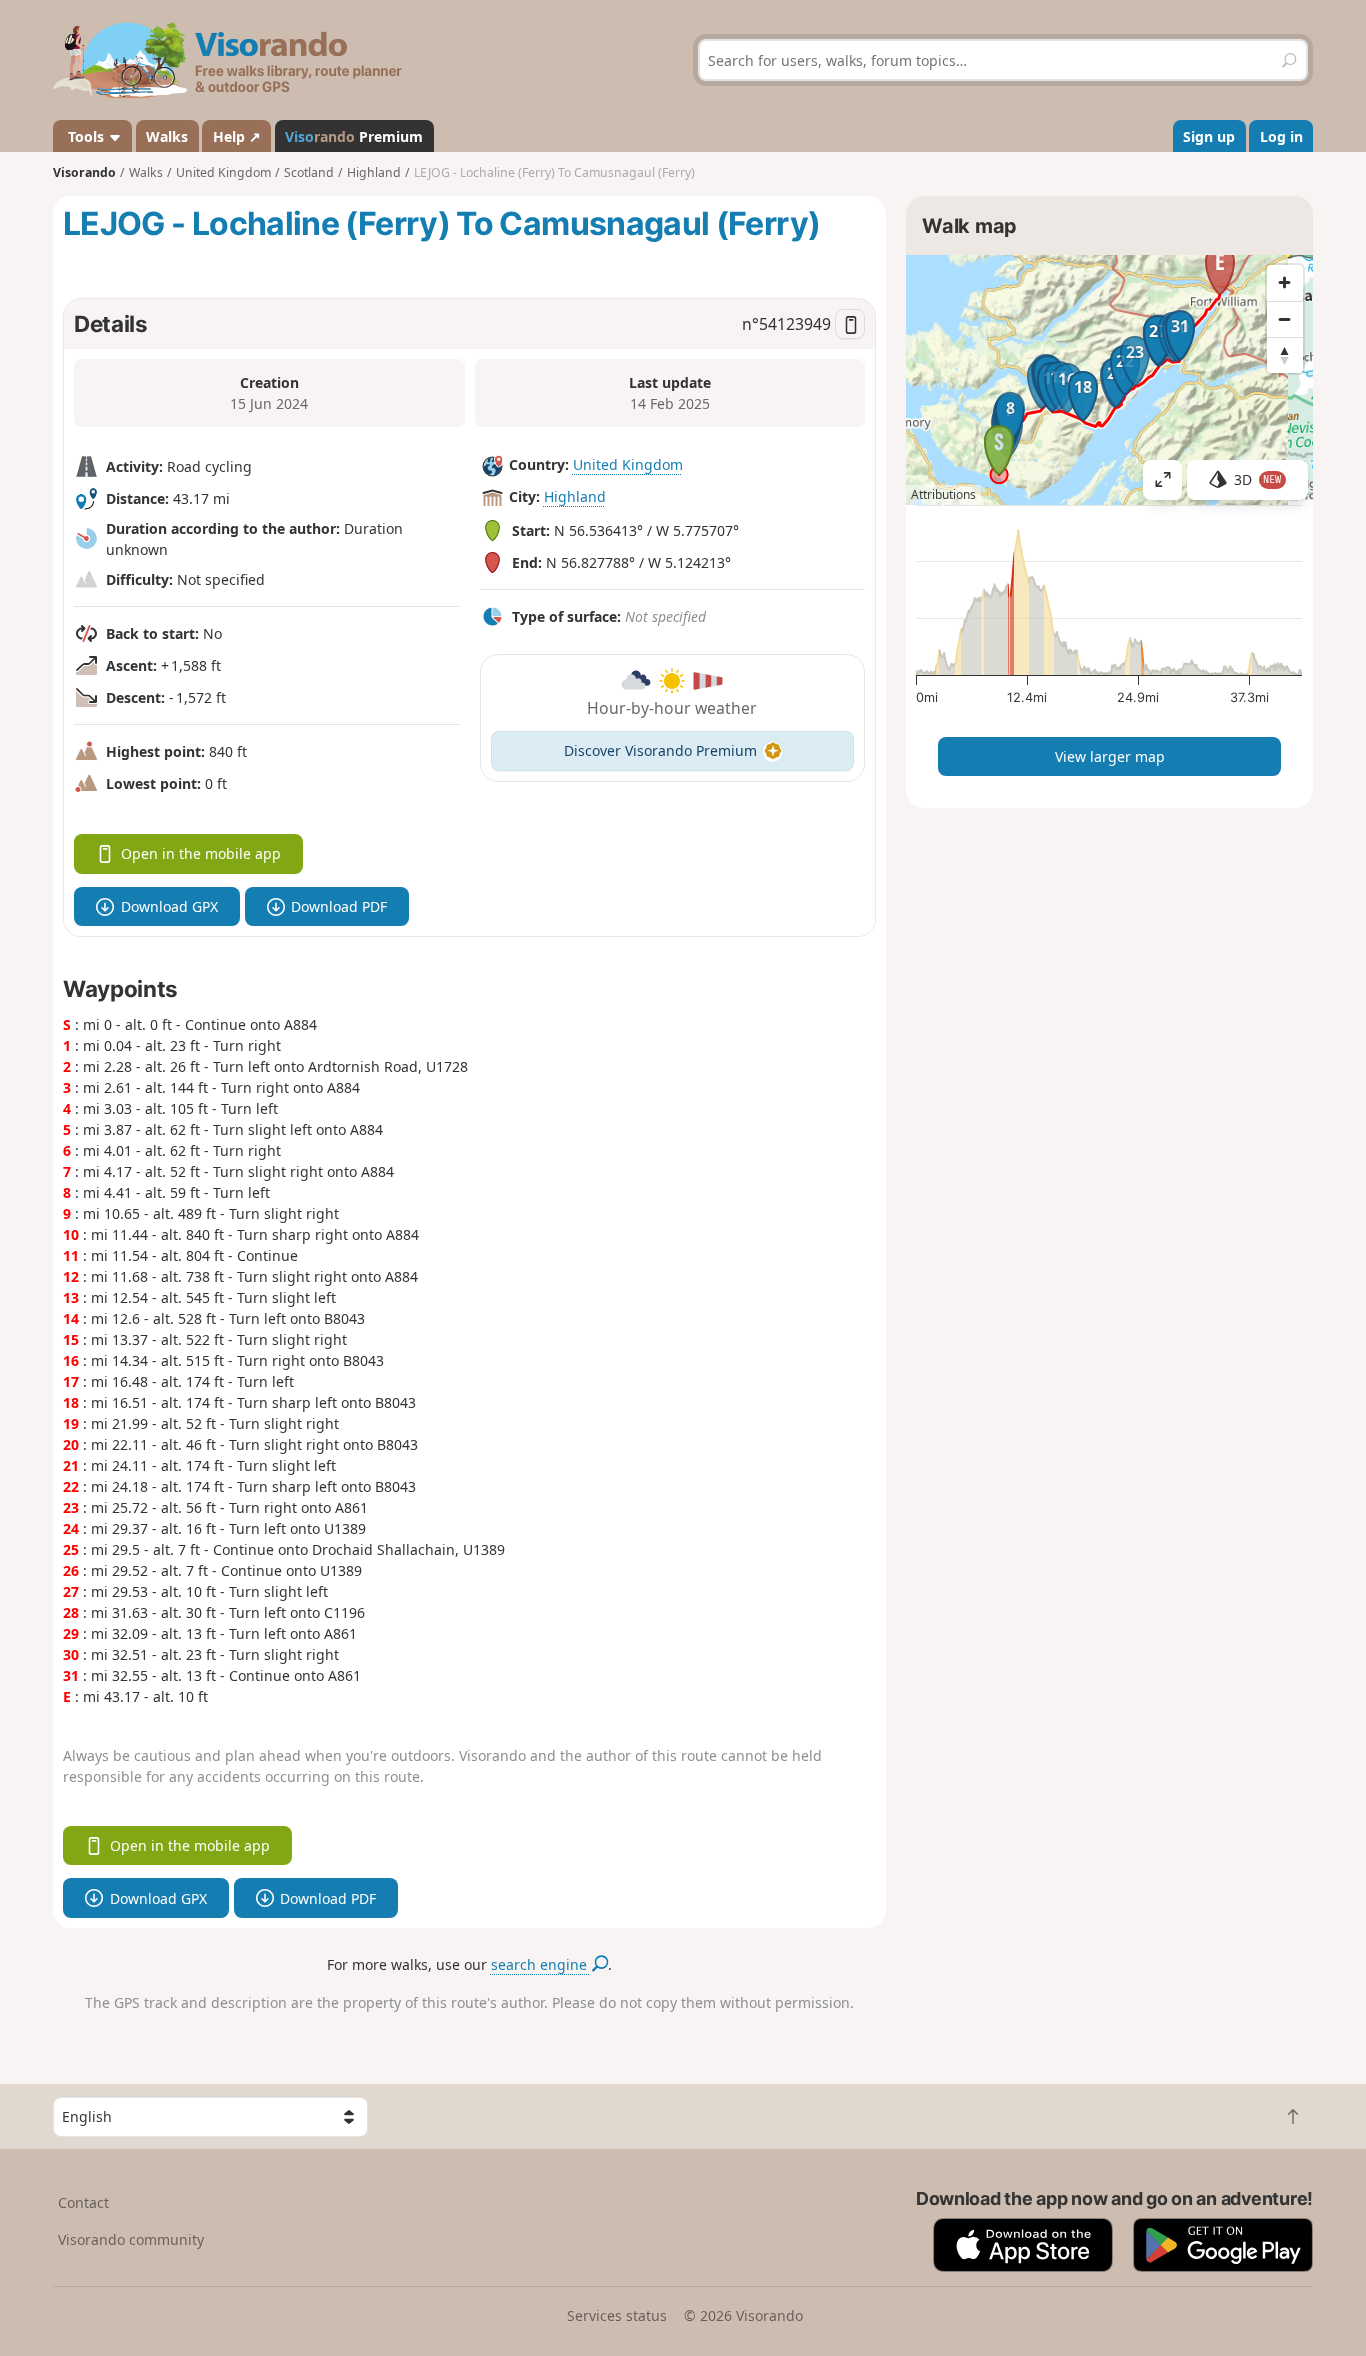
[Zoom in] (1285, 283)
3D (1258, 479)
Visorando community (131, 2239)
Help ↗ (237, 136)
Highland (575, 496)
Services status (617, 2315)
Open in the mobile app (201, 853)
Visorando (84, 172)
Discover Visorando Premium (660, 750)
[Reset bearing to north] (1285, 355)
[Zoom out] (1285, 319)
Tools (86, 136)
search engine (541, 1964)
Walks (167, 136)
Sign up (1209, 136)
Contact (83, 2202)
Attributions (943, 494)
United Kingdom (628, 464)
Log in (1281, 136)
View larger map (1110, 756)
